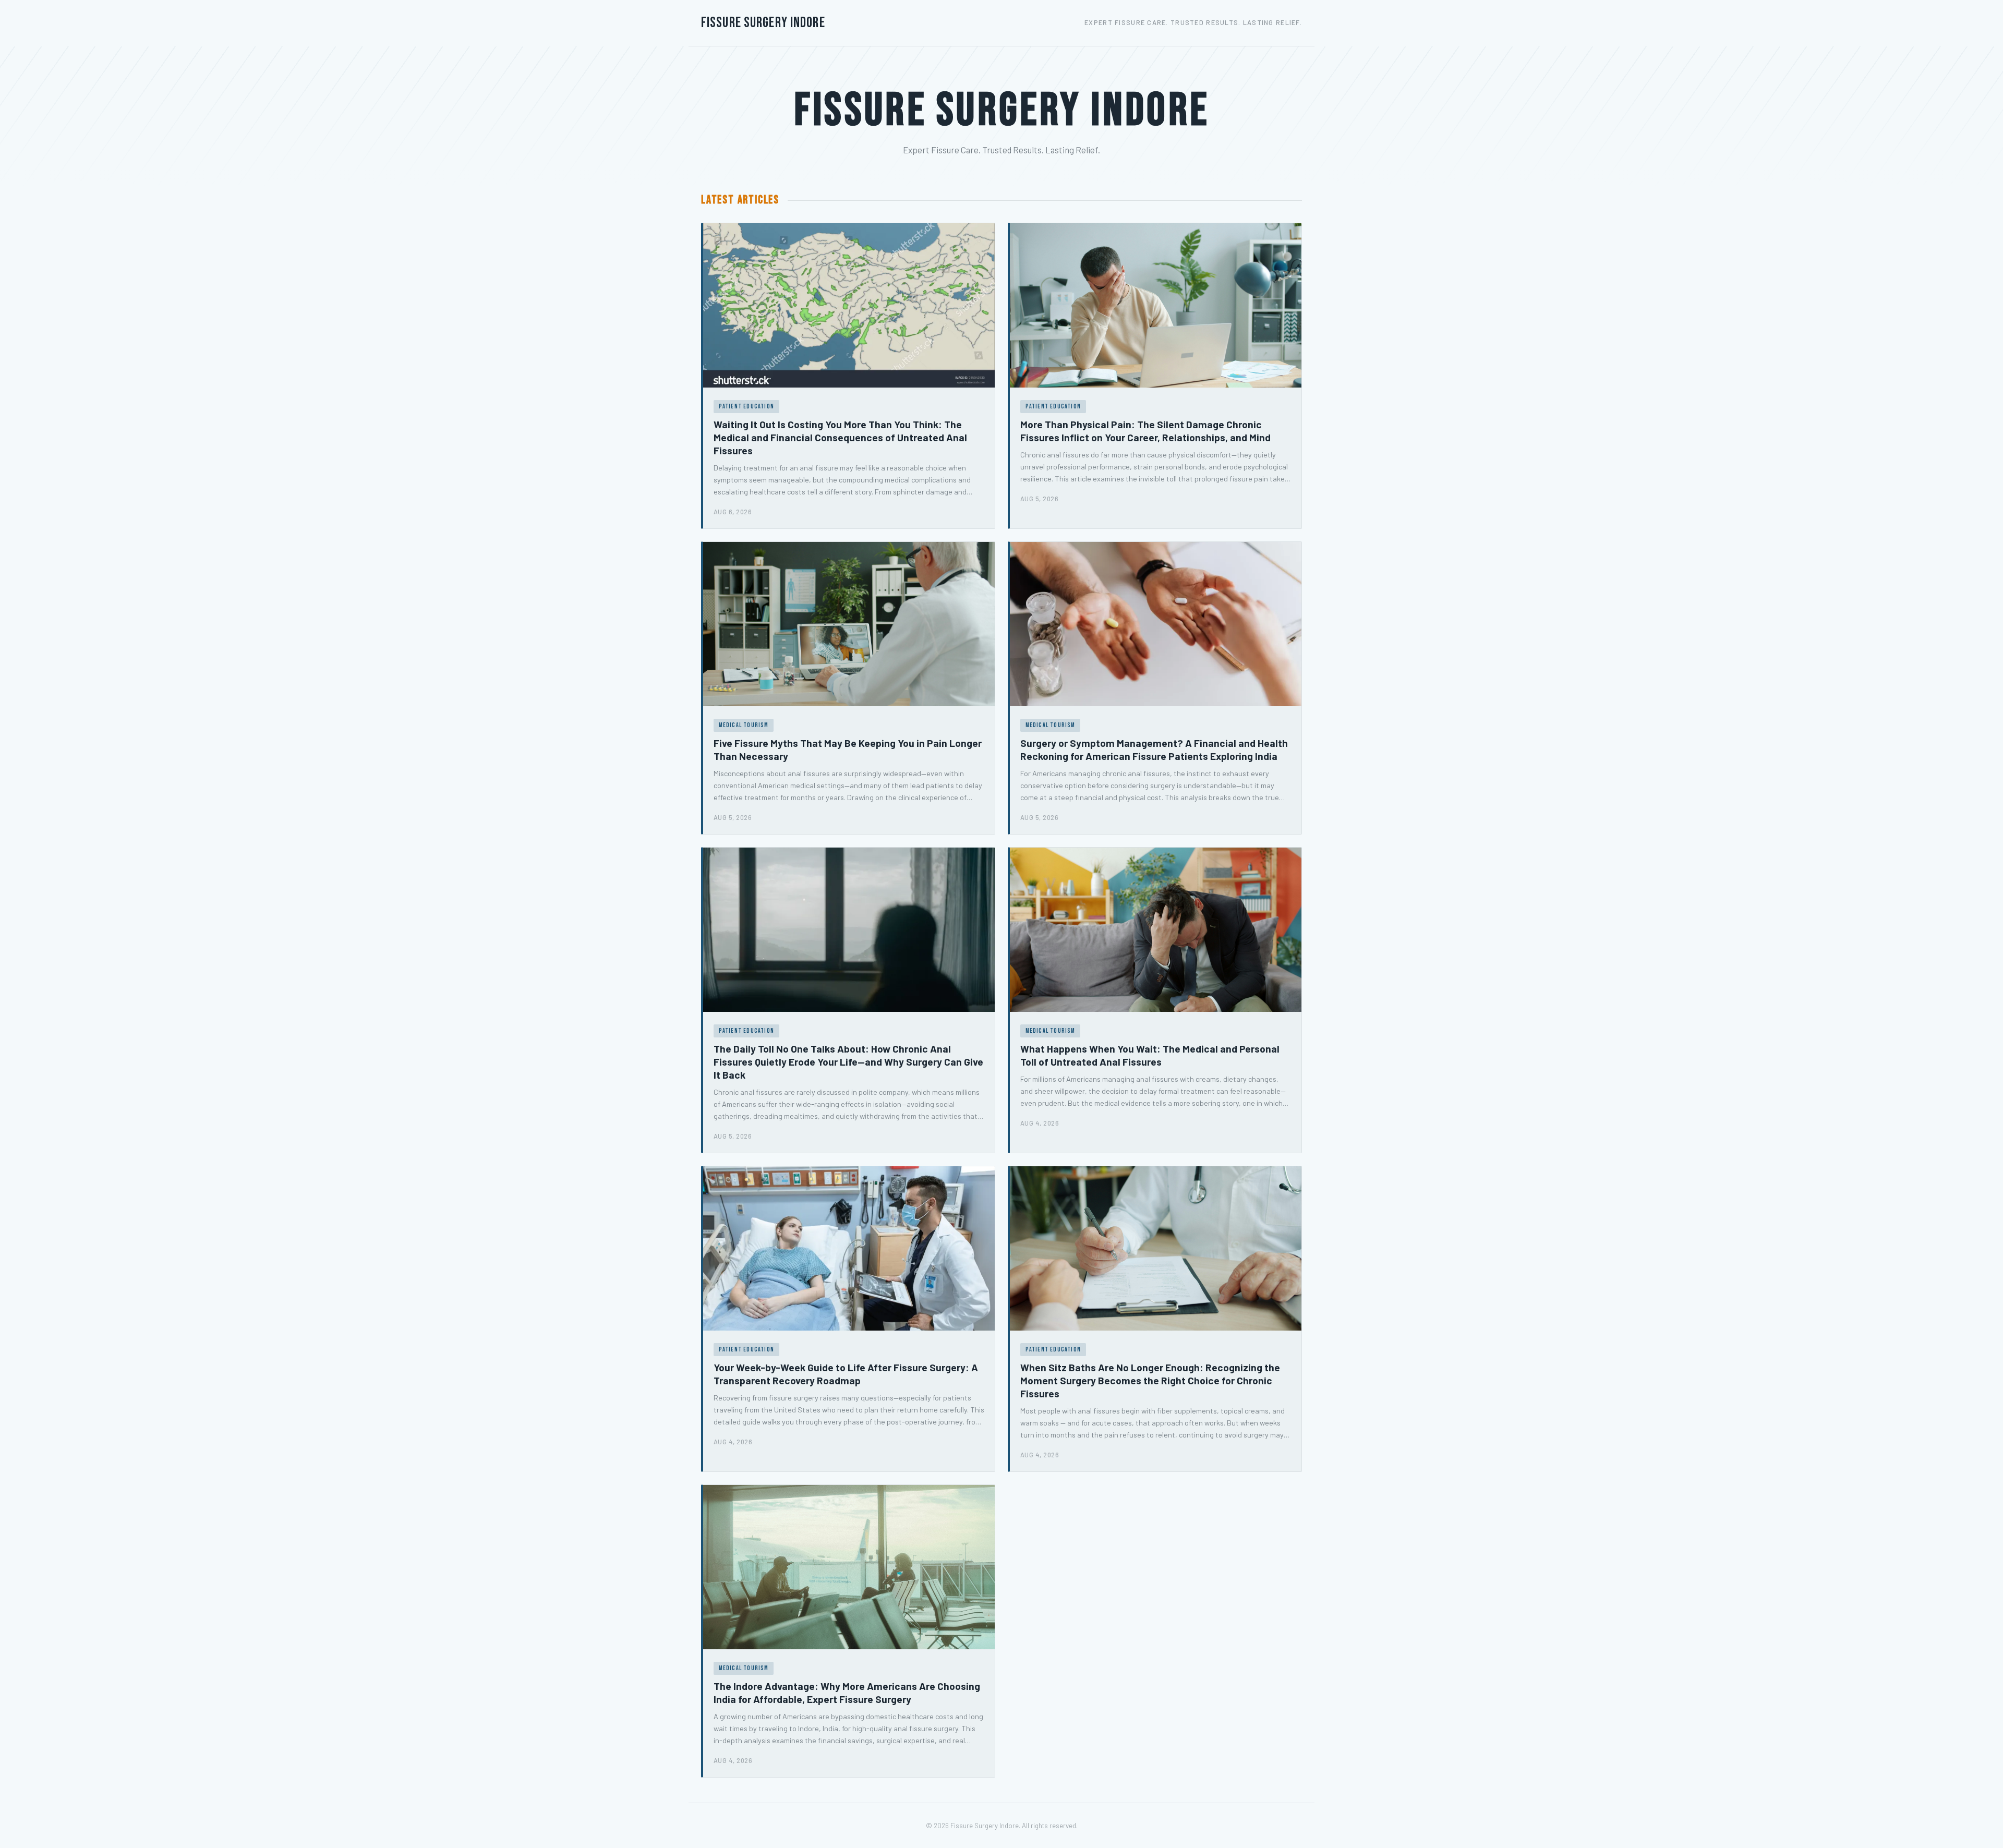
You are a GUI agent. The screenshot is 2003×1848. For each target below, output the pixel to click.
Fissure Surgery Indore (763, 23)
